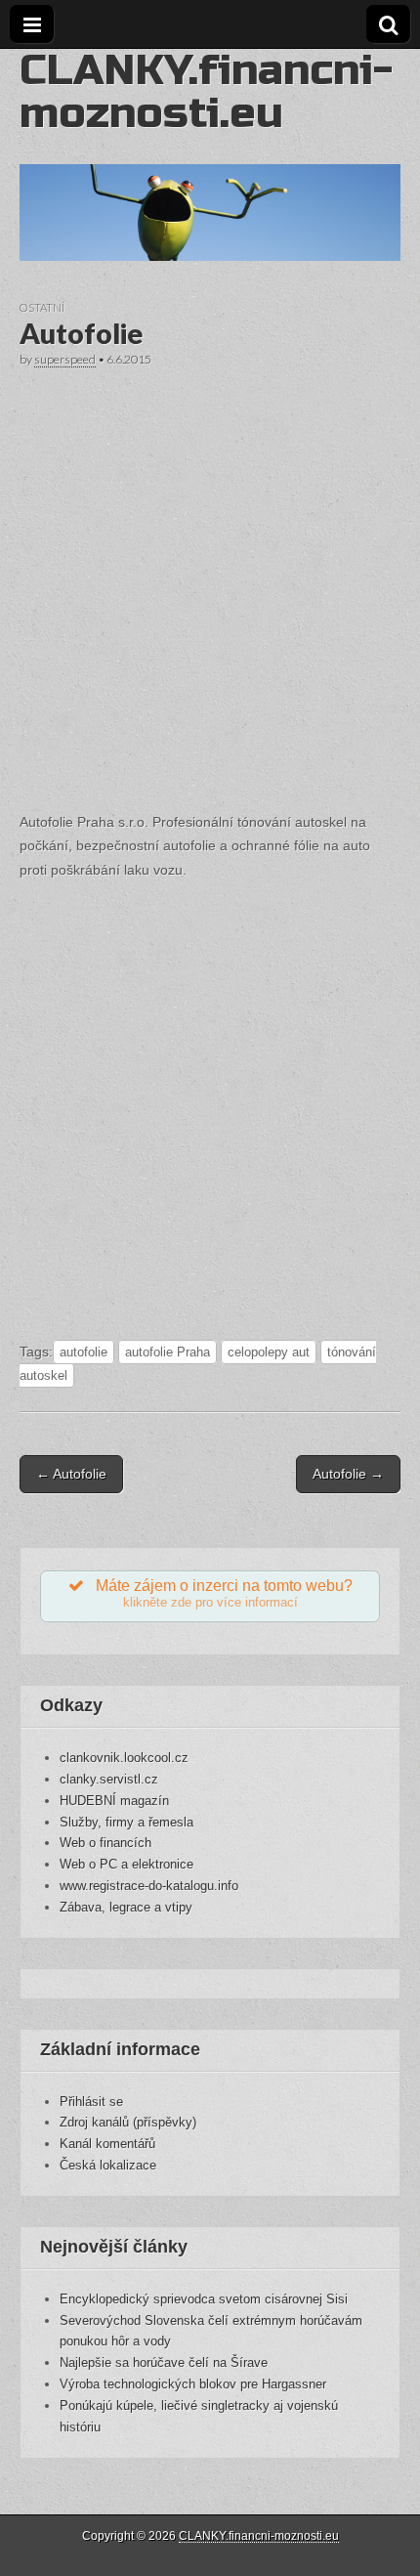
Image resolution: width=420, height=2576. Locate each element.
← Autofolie (71, 1474)
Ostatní (42, 307)
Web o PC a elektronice (126, 1864)
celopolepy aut (269, 1352)
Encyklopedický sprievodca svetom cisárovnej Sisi (204, 2299)
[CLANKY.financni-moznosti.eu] (210, 155)
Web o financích (105, 1843)
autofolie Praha (168, 1352)
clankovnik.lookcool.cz (124, 1758)
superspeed (65, 359)
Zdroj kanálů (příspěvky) (128, 2122)
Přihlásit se (91, 2102)
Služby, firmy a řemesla (126, 1822)
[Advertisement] (210, 586)
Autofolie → (348, 1474)
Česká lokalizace (108, 2165)
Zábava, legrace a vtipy (126, 1907)
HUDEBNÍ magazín (114, 1801)
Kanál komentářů (107, 2144)
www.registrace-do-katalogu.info (149, 1886)
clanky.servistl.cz (109, 1779)
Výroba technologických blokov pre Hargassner (193, 2384)
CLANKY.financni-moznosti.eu (206, 91)
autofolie (84, 1352)
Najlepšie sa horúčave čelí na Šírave (164, 2362)
